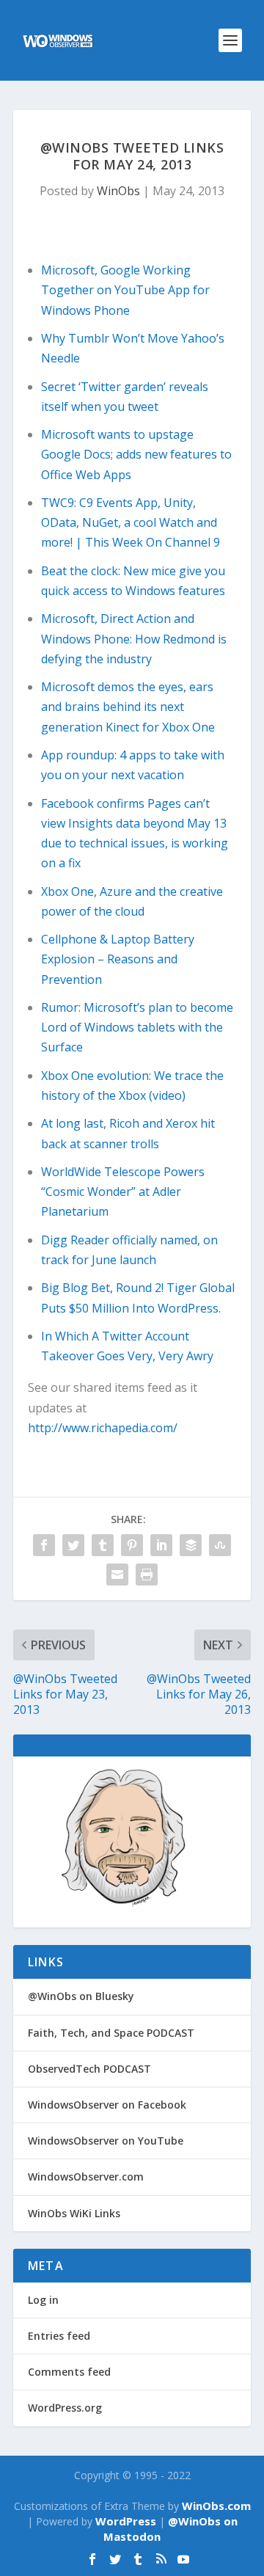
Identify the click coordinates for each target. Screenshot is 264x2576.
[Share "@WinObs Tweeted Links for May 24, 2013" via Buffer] (191, 1545)
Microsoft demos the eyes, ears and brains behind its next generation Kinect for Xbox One (128, 707)
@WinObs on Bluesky (81, 1996)
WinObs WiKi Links (74, 2213)
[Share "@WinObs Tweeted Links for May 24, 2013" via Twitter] (73, 1545)
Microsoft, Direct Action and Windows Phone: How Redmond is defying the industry (134, 638)
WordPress (126, 2521)
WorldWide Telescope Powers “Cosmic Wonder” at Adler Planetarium (123, 1192)
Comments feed (69, 2372)
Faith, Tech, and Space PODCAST (111, 2033)
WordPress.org (65, 2408)
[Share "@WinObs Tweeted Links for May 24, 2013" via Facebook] (44, 1545)
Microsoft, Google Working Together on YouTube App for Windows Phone (125, 290)
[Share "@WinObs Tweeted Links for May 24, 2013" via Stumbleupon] (220, 1545)
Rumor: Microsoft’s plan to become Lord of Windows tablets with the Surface (137, 1027)
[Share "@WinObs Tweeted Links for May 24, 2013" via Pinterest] (132, 1545)
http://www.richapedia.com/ (103, 1428)
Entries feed (59, 2336)
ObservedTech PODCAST (89, 2069)
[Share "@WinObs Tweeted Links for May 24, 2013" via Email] (117, 1575)
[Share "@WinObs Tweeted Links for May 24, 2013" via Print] (147, 1575)
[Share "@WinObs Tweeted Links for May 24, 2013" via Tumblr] (103, 1545)
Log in (43, 2300)
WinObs (118, 191)
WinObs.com (216, 2506)
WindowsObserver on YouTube (106, 2141)
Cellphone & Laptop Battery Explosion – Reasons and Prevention (118, 959)
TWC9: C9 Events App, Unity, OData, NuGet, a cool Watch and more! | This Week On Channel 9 (131, 522)
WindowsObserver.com (86, 2177)
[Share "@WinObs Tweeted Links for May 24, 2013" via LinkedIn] (161, 1545)
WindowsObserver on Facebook (107, 2105)
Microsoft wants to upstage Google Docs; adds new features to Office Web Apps (136, 454)
